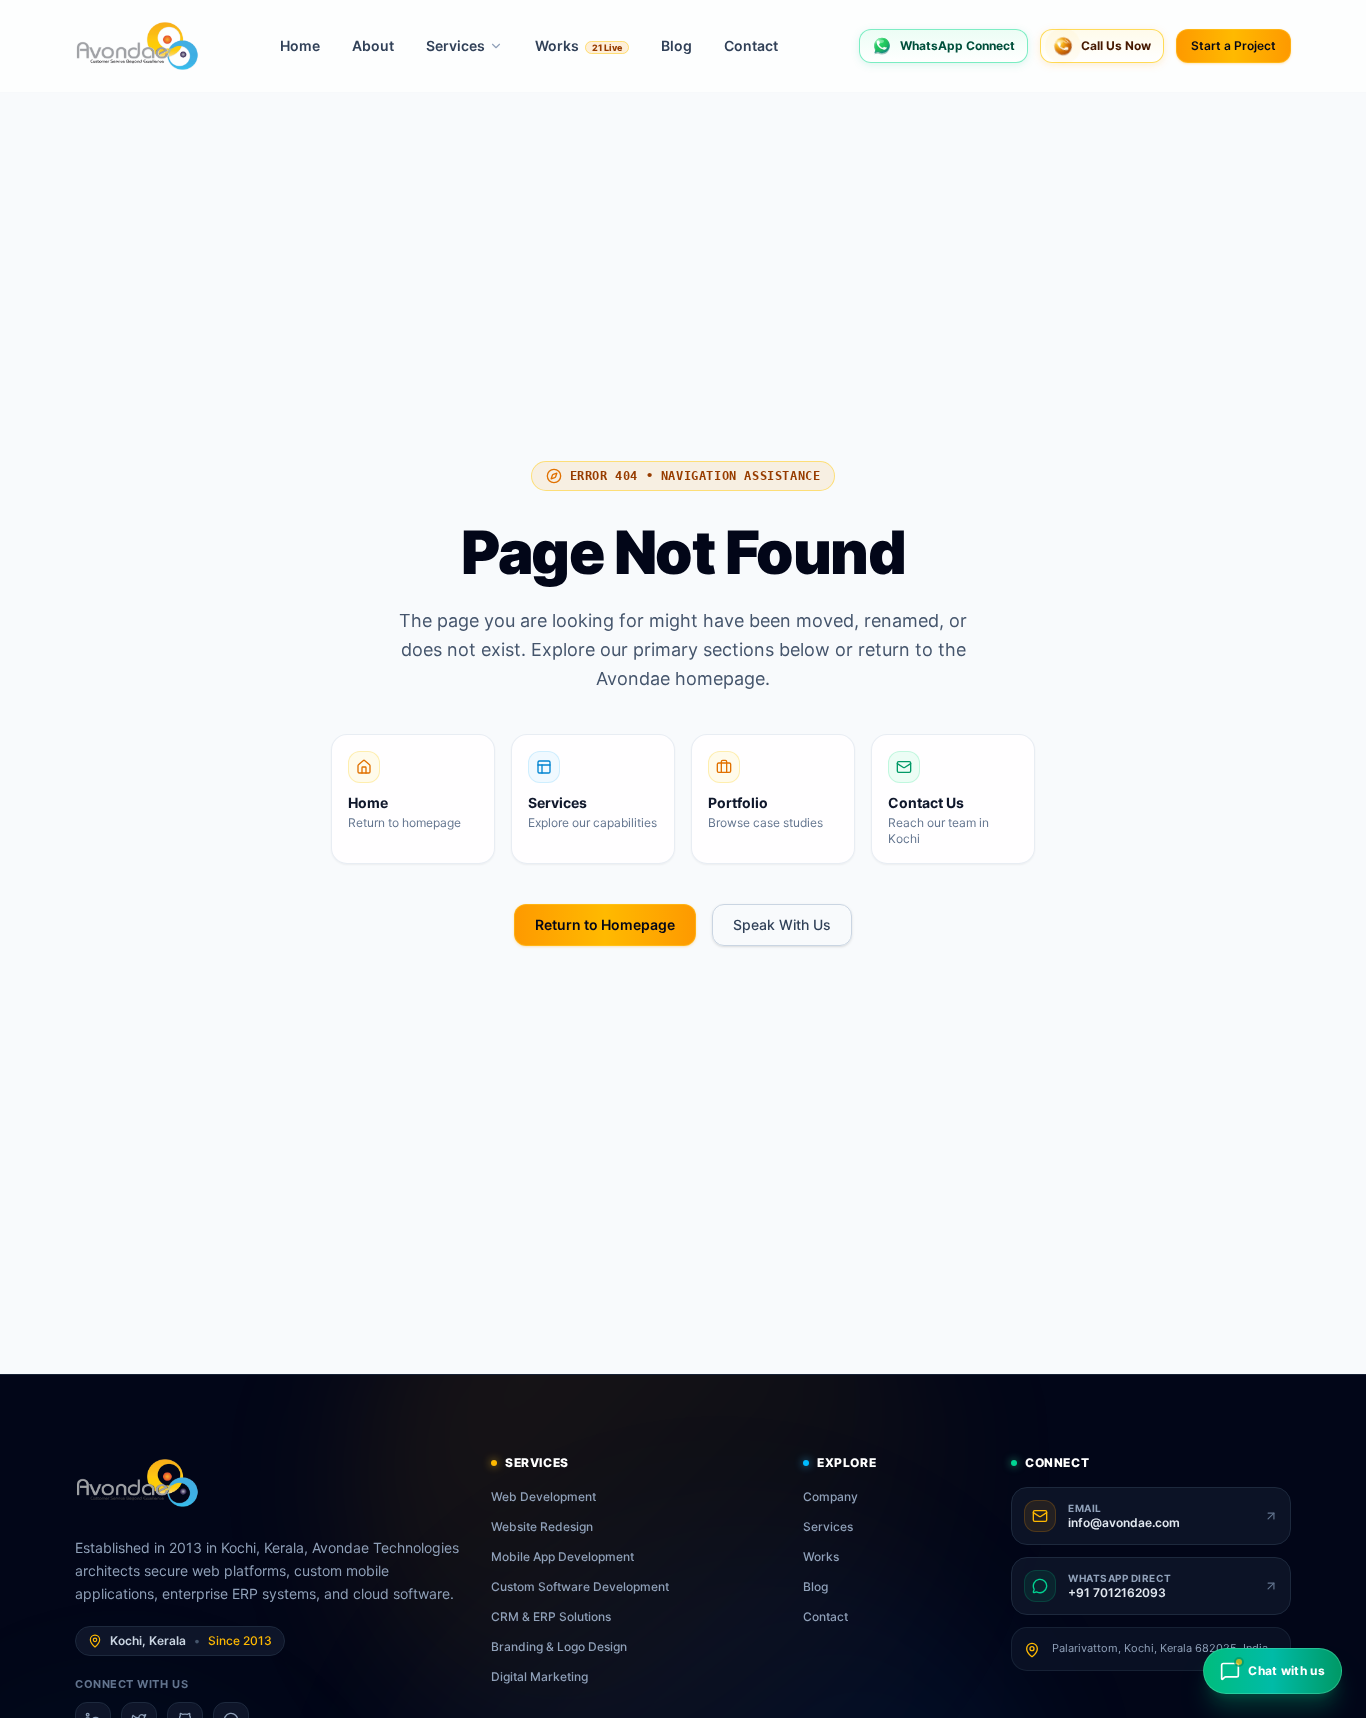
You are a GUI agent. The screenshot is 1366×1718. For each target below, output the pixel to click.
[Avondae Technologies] (137, 46)
